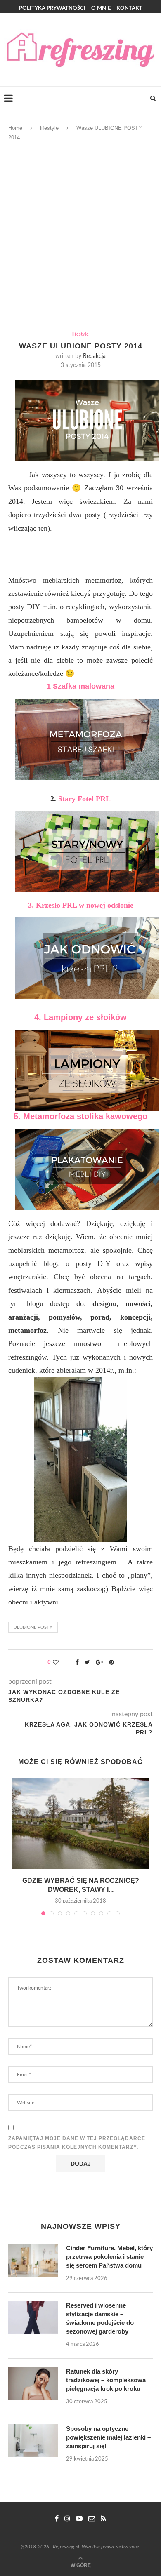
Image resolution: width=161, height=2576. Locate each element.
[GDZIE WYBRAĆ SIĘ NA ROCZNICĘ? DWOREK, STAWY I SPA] (80, 1824)
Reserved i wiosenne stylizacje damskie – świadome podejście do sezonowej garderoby (100, 2318)
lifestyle (49, 128)
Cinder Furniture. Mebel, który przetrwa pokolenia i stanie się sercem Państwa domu (109, 2257)
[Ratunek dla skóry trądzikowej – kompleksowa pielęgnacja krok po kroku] (33, 2383)
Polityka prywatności (52, 8)
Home (15, 128)
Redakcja (94, 356)
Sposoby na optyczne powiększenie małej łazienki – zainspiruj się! (108, 2437)
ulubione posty (33, 1627)
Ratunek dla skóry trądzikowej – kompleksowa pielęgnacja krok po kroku (106, 2380)
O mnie (101, 8)
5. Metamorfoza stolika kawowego (80, 1116)
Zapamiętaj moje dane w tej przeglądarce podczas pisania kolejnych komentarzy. (77, 2143)
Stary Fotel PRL (84, 799)
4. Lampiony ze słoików (80, 1017)
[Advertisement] (80, 239)
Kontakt (129, 8)
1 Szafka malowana (80, 686)
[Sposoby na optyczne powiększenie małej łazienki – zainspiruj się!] (33, 2441)
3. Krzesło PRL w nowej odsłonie (81, 905)
